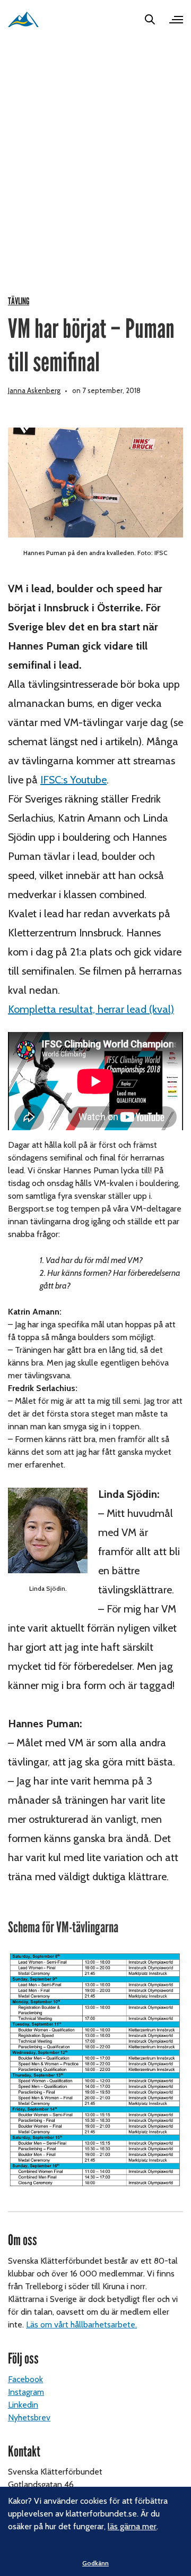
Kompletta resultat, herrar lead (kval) (91, 1009)
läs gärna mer (132, 2526)
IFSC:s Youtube (73, 780)
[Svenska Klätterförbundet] (23, 19)
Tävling (19, 301)
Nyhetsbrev (29, 2417)
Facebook (25, 2379)
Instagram (26, 2392)
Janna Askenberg (34, 390)
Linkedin (23, 2405)
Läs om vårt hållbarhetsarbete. (81, 2325)
